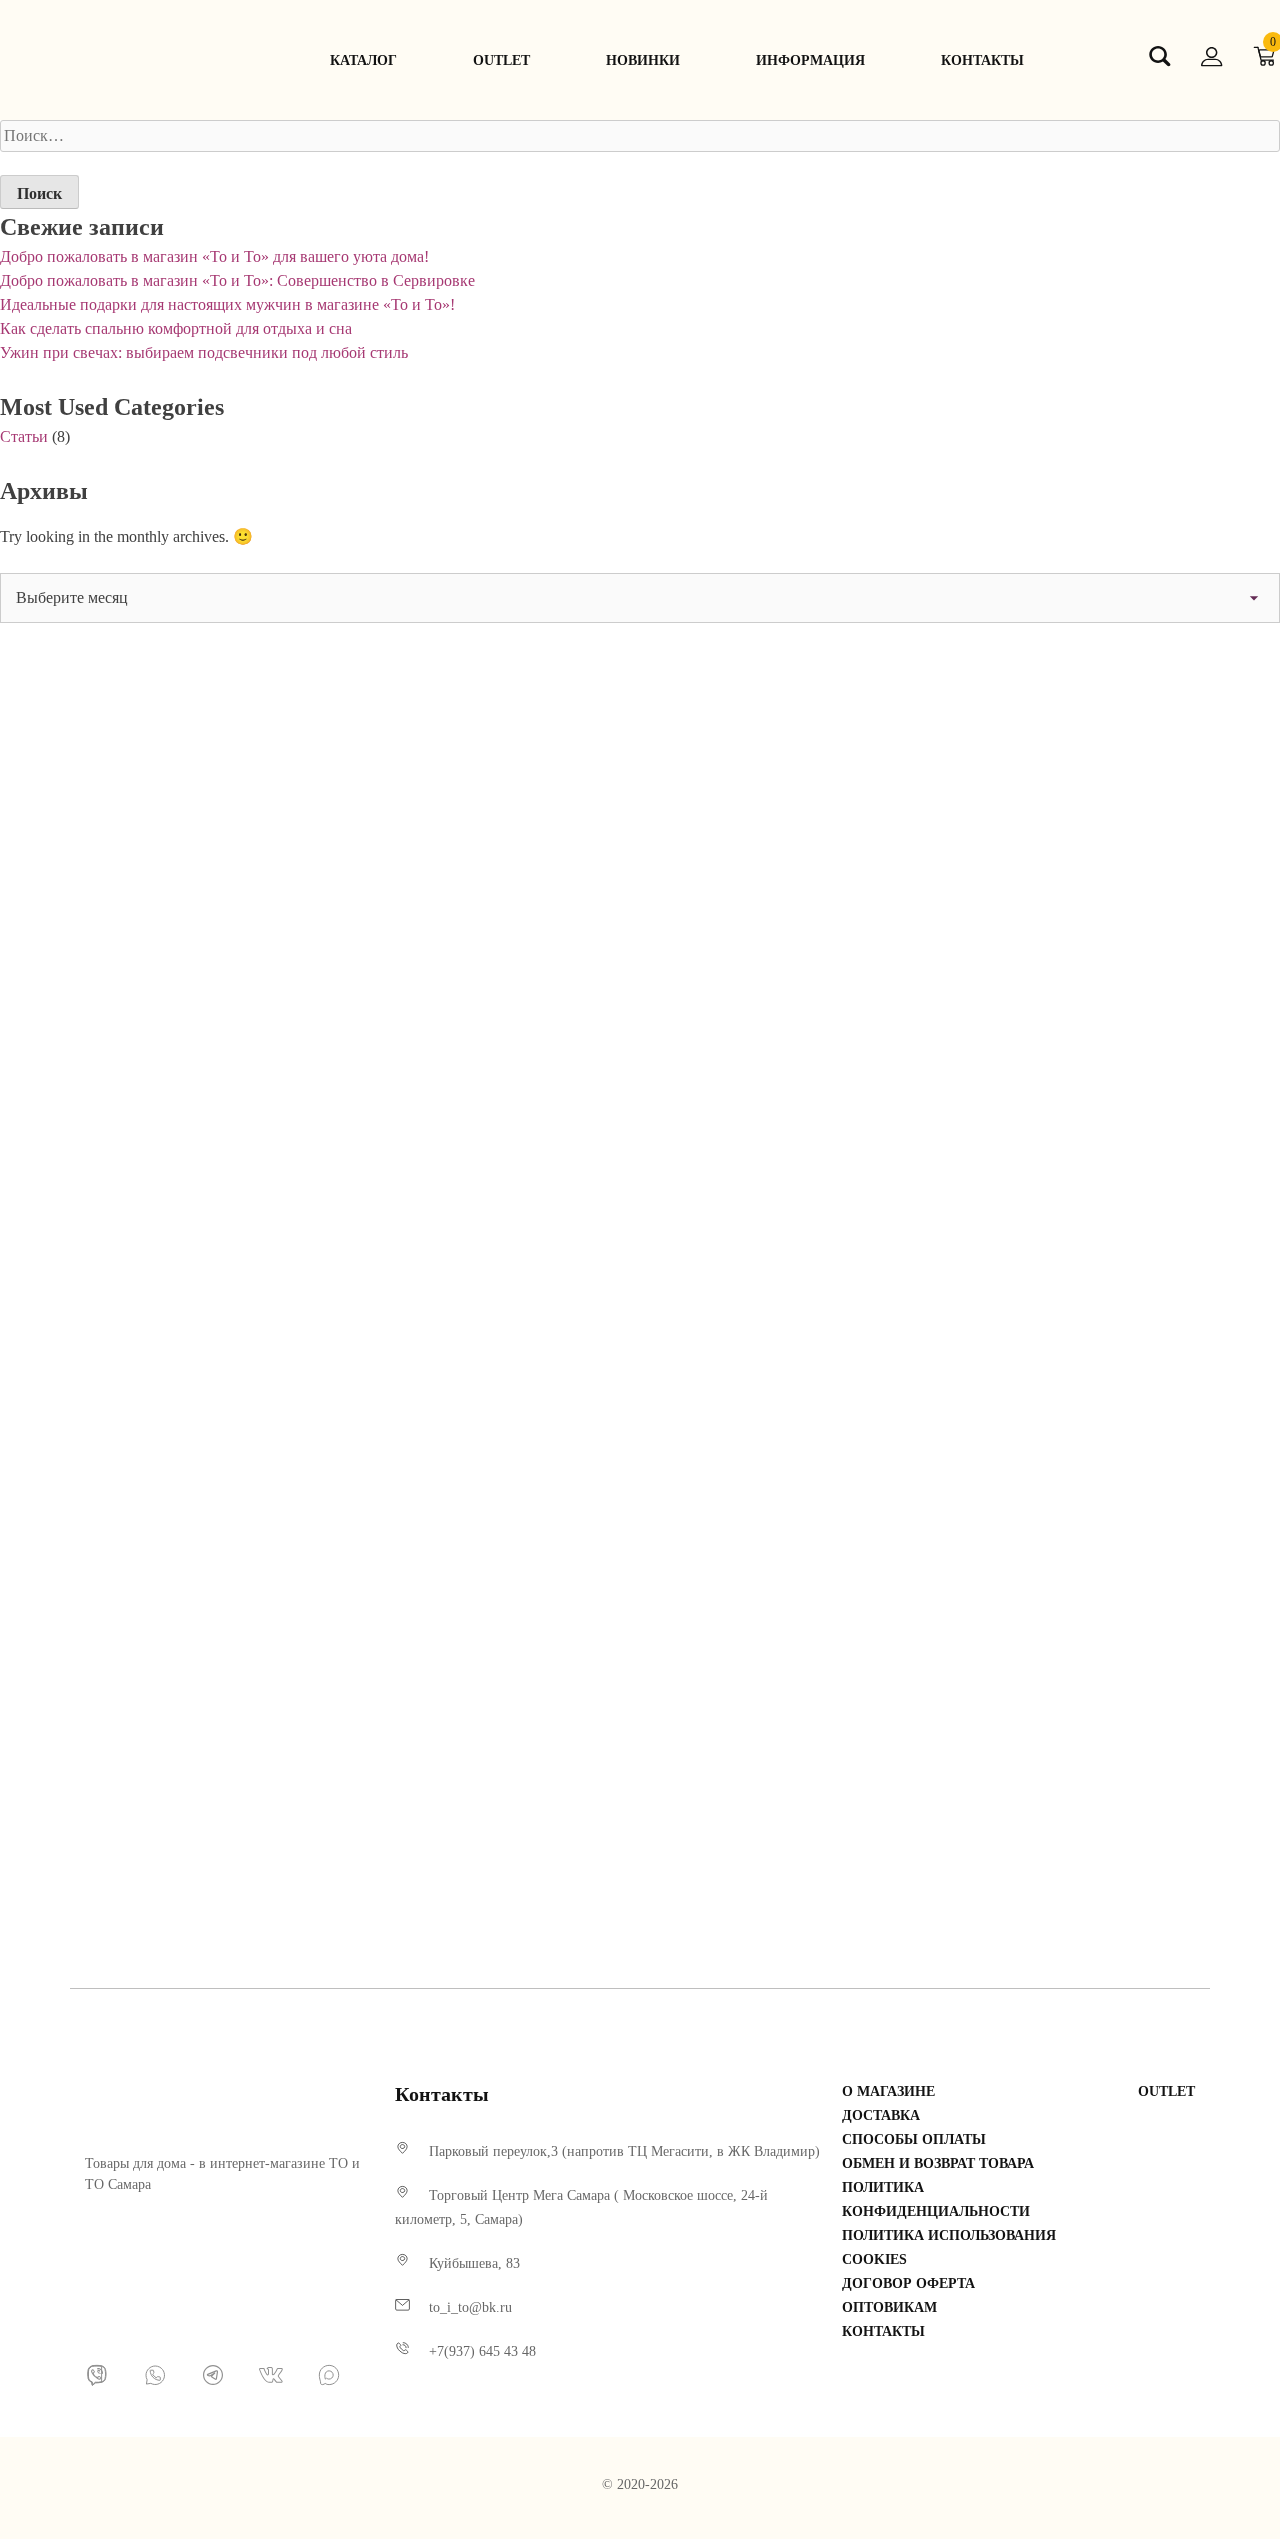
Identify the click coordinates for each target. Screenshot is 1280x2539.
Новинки (643, 60)
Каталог (363, 60)
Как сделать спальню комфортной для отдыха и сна (176, 328)
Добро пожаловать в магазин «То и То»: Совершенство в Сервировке (237, 280)
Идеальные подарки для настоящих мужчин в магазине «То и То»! (227, 304)
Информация (810, 60)
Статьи (24, 436)
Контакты (982, 60)
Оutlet (501, 60)
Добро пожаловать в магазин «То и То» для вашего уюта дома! (214, 256)
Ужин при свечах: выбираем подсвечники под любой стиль (204, 352)
